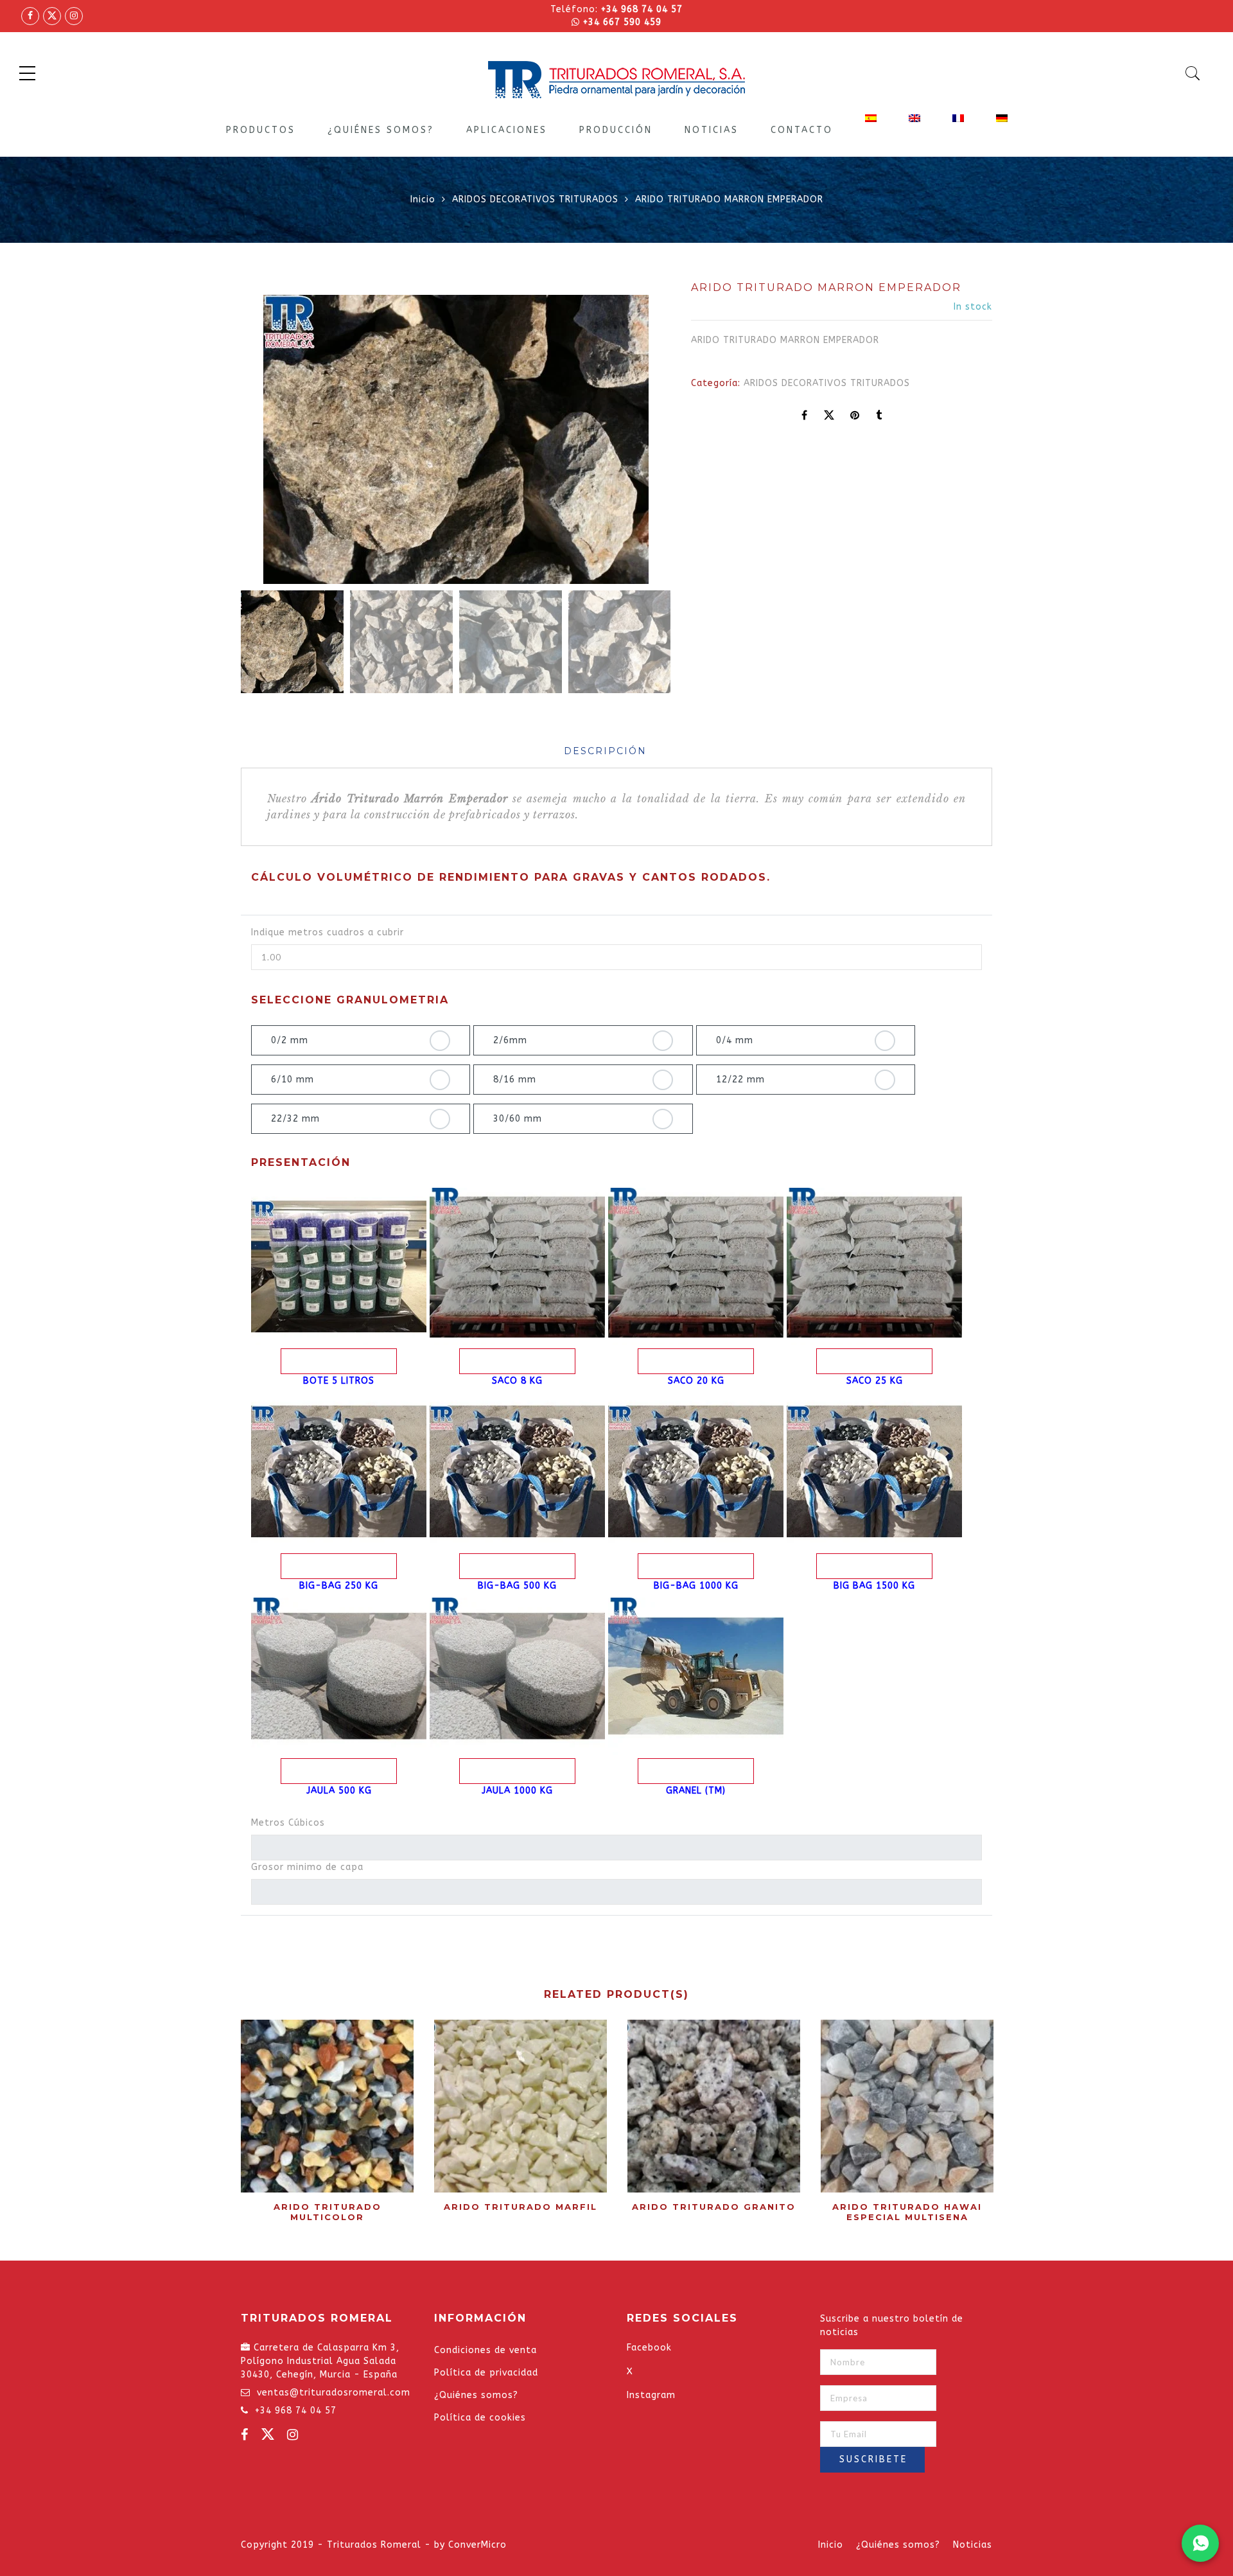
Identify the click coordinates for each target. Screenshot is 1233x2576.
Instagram (651, 2395)
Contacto (802, 130)
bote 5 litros (339, 1381)
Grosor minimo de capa (307, 1867)
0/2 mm (290, 1040)
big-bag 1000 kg (696, 1586)
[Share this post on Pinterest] (855, 416)
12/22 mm (740, 1080)
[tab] (605, 751)
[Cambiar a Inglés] (914, 118)
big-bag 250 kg (339, 1586)
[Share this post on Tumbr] (879, 416)
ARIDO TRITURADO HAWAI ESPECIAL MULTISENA (907, 2212)
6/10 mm (293, 1080)
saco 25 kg (875, 1381)
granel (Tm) (696, 1791)
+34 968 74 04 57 (642, 9)
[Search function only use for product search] (1193, 73)
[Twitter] (269, 2437)
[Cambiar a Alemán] (1002, 118)
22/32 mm (295, 1119)
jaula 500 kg (339, 1791)
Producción (616, 130)
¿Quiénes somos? (381, 130)
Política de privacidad (486, 2373)
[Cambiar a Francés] (958, 118)
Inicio (423, 199)
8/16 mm (515, 1080)
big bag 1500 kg (874, 1586)
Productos (261, 130)
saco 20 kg (696, 1381)
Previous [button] (272, 442)
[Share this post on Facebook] (805, 416)
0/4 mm (735, 1040)
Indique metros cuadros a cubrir (328, 932)
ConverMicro (477, 2545)
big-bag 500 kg (517, 1586)
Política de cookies (480, 2418)
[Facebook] (246, 2437)
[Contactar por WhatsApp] (1200, 2543)
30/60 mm (518, 1119)
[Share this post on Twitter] (829, 416)
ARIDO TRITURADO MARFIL (520, 2207)
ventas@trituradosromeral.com (334, 2393)
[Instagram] (294, 2437)
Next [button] (631, 442)
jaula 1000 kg (517, 1791)
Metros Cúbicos (288, 1823)
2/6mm (510, 1040)
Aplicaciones (507, 130)
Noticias (712, 130)
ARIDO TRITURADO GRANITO (714, 2207)
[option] (456, 439)
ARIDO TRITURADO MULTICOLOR (328, 2212)
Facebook (649, 2348)
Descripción (605, 751)
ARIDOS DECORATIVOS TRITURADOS (535, 199)
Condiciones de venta (485, 2350)
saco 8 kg (517, 1381)
